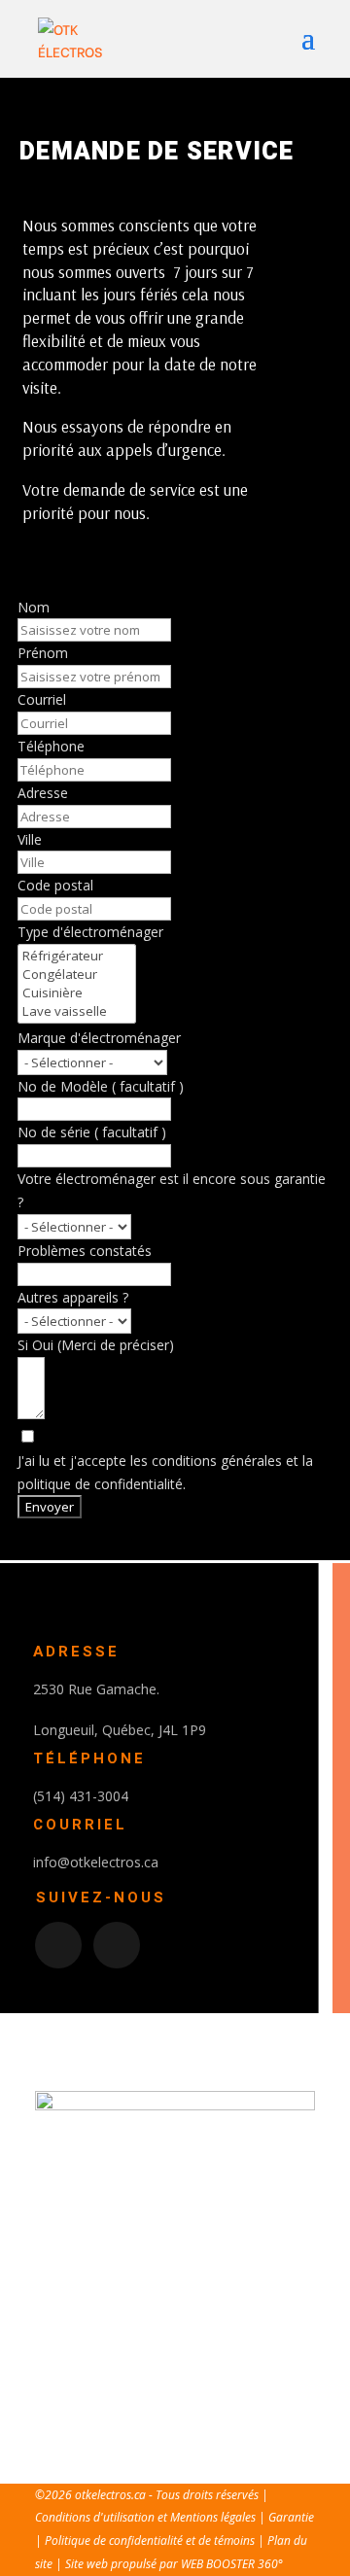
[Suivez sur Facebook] (58, 1945)
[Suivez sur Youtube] (117, 1945)
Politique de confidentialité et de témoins (151, 2541)
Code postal (55, 885)
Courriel (42, 699)
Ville (30, 839)
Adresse (43, 793)
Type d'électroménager (90, 932)
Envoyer (50, 1507)
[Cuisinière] (77, 993)
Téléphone (51, 746)
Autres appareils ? (73, 1297)
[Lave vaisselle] (77, 1011)
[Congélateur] (77, 975)
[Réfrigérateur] (77, 956)
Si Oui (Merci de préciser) (96, 1345)
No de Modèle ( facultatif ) (101, 1086)
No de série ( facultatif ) (92, 1132)
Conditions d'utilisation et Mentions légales (145, 2517)
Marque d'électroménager (99, 1038)
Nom (34, 607)
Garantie (291, 2517)
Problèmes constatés (85, 1251)
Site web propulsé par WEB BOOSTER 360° (174, 2564)
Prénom (43, 653)
